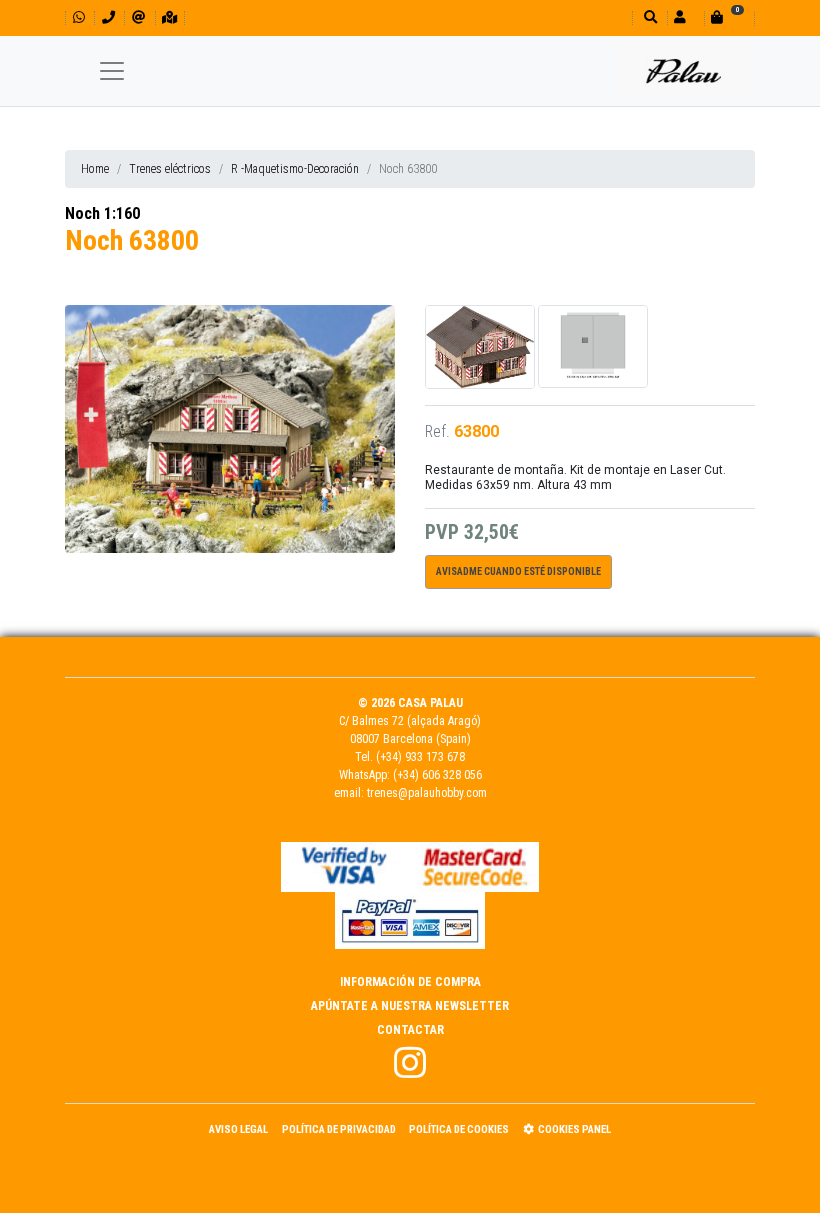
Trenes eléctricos (170, 169)
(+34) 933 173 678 (420, 757)
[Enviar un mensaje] (138, 17)
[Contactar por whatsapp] (79, 17)
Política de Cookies (459, 1129)
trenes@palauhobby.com (427, 793)
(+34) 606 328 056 (437, 775)
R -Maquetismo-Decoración (295, 169)
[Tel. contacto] (108, 17)
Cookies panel (574, 1129)
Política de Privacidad (339, 1129)
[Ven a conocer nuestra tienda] (169, 17)
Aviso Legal (238, 1129)
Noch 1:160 (102, 213)
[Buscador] (648, 17)
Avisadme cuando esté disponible (518, 571)
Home (95, 169)
